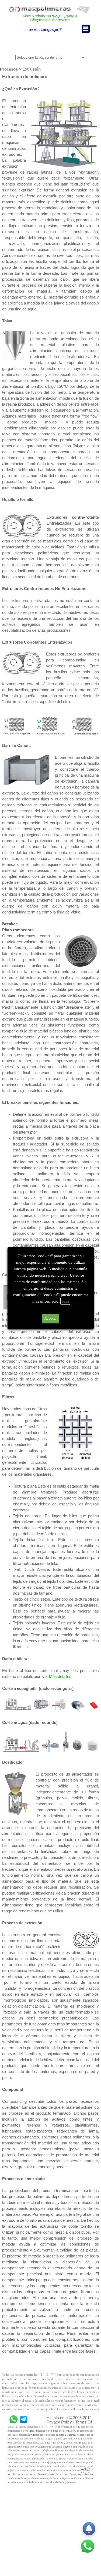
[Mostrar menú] (86, 29)
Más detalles (60, 1677)
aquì (65, 1301)
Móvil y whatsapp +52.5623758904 (50, 16)
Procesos (9, 69)
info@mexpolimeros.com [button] (50, 20)
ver (46, 1677)
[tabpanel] (50, 18)
